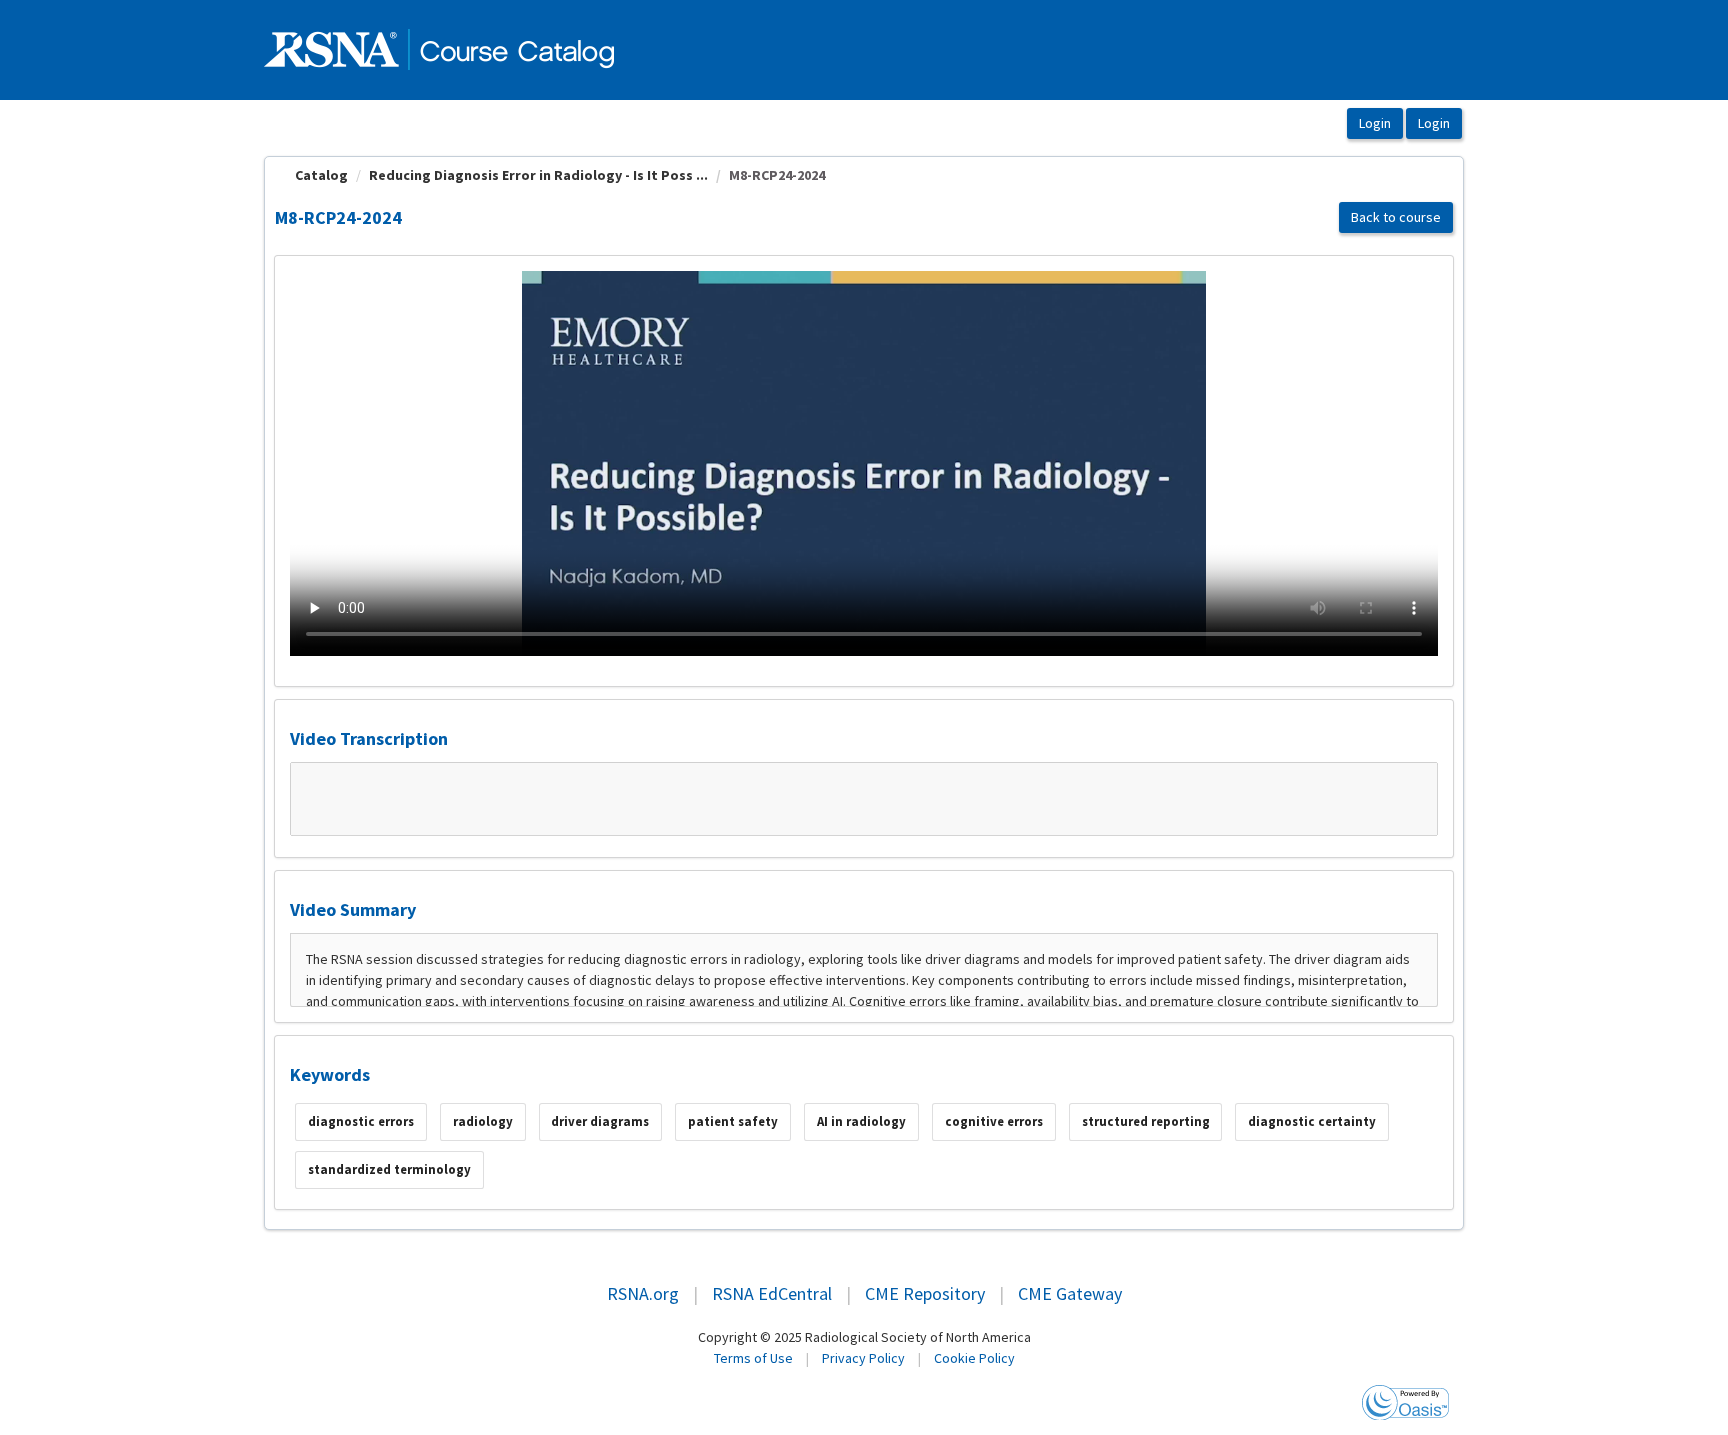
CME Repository (925, 1293)
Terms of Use (753, 1358)
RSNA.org (643, 1293)
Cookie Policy (974, 1358)
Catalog (321, 175)
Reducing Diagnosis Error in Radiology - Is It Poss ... (538, 175)
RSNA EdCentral (772, 1293)
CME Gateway (1070, 1293)
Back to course (1396, 217)
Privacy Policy (863, 1358)
